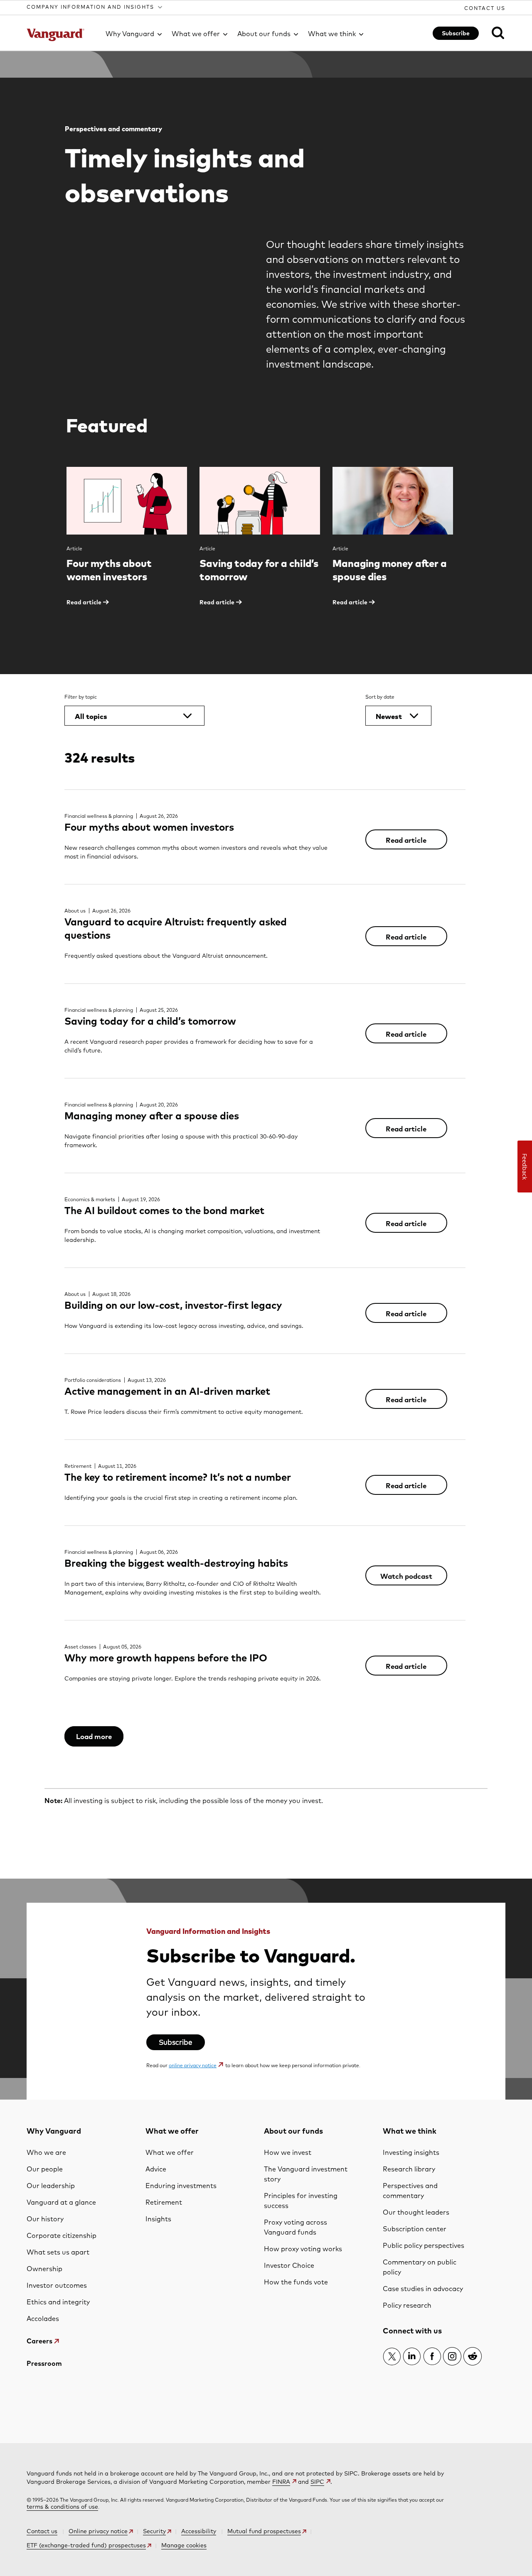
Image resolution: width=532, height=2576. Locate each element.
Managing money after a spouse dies (152, 1116)
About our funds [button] (264, 34)
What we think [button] (332, 34)
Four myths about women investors (149, 827)
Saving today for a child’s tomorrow (150, 1021)
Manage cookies (184, 2545)
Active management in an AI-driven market (167, 1391)
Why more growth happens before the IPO (166, 1658)
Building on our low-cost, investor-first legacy (173, 1305)
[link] (493, 32)
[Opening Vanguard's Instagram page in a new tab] (452, 2356)
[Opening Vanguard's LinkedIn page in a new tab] (412, 2356)
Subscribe (456, 33)
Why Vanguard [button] (130, 34)
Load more (94, 1736)
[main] (266, 1075)
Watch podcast (406, 1576)
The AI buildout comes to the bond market (164, 1210)
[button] (95, 7)
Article (74, 548)
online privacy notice (193, 2065)
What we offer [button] (196, 34)
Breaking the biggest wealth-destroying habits (176, 1563)
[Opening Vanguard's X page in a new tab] (392, 2356)
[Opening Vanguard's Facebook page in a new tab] (432, 2356)
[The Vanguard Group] (61, 35)
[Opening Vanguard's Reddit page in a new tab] (473, 2356)
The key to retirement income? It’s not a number (178, 1477)
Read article (406, 840)
